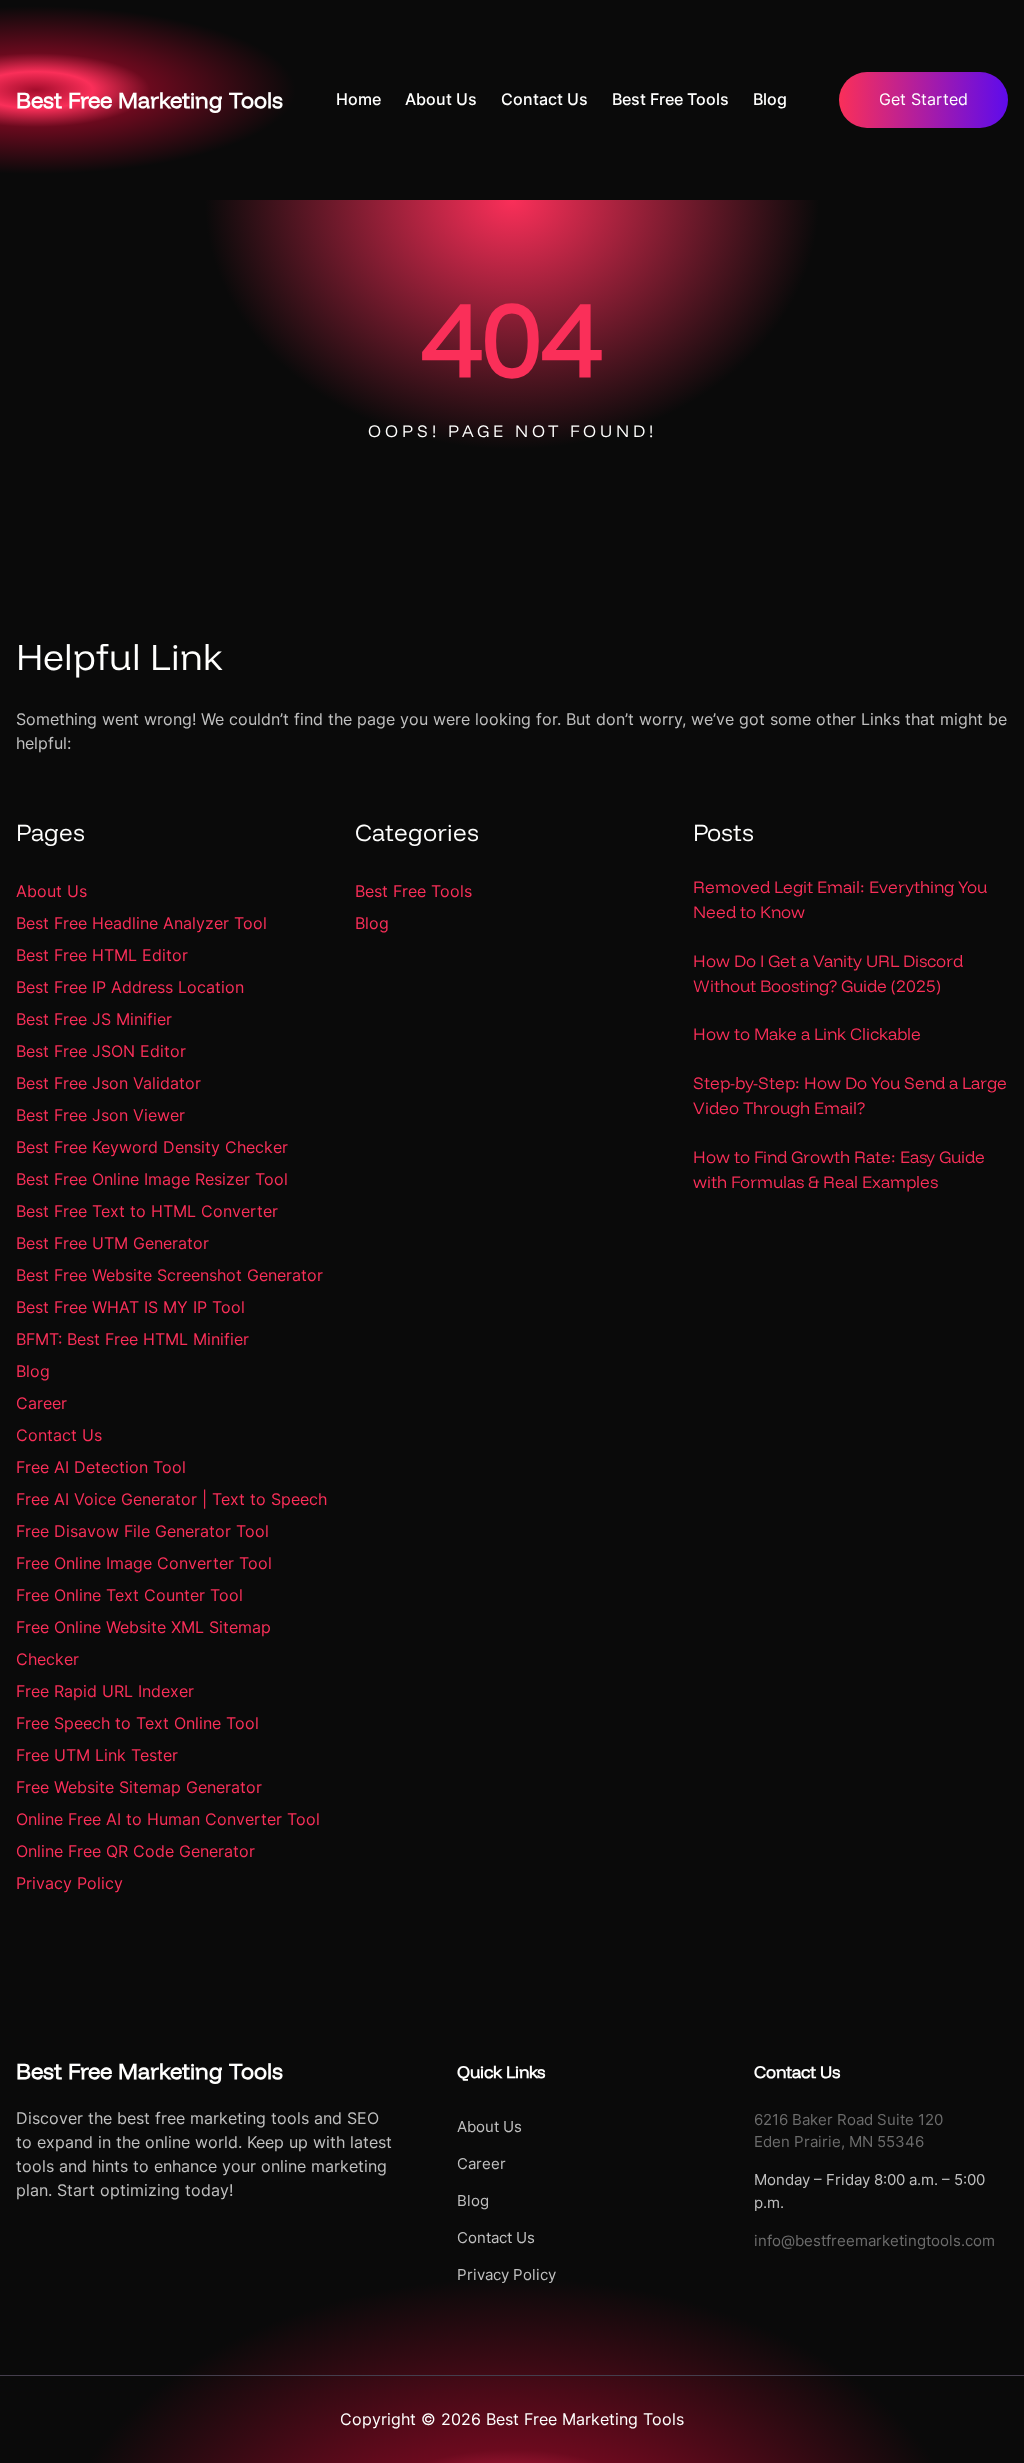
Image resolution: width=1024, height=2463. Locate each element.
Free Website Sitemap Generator (139, 1787)
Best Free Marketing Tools (149, 100)
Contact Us (59, 1435)
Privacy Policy (69, 1883)
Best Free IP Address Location (130, 987)
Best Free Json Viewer (100, 1115)
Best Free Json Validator (108, 1083)
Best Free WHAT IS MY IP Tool (130, 1307)
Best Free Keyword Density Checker (152, 1147)
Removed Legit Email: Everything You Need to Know (840, 899)
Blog (33, 1371)
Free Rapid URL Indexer (105, 1691)
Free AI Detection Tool (101, 1467)
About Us (51, 891)
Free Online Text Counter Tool (129, 1595)
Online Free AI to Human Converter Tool (168, 1819)
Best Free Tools (413, 891)
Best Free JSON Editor (101, 1051)
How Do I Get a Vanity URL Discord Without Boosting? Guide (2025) (828, 973)
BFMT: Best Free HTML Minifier (132, 1339)
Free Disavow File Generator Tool (142, 1531)
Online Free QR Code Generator (135, 1851)
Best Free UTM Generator (112, 1243)
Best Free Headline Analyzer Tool (141, 923)
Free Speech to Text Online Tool (137, 1723)
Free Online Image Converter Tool (144, 1563)
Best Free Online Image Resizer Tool (152, 1179)
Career (41, 1403)
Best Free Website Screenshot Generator (169, 1275)
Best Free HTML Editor (102, 955)
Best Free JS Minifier (94, 1019)
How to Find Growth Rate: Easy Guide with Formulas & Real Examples (839, 1169)
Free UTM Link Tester (97, 1755)
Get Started (923, 99)
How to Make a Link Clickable (807, 1033)
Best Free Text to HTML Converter (147, 1211)
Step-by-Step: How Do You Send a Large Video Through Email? (850, 1095)
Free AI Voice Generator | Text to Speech (171, 1499)
